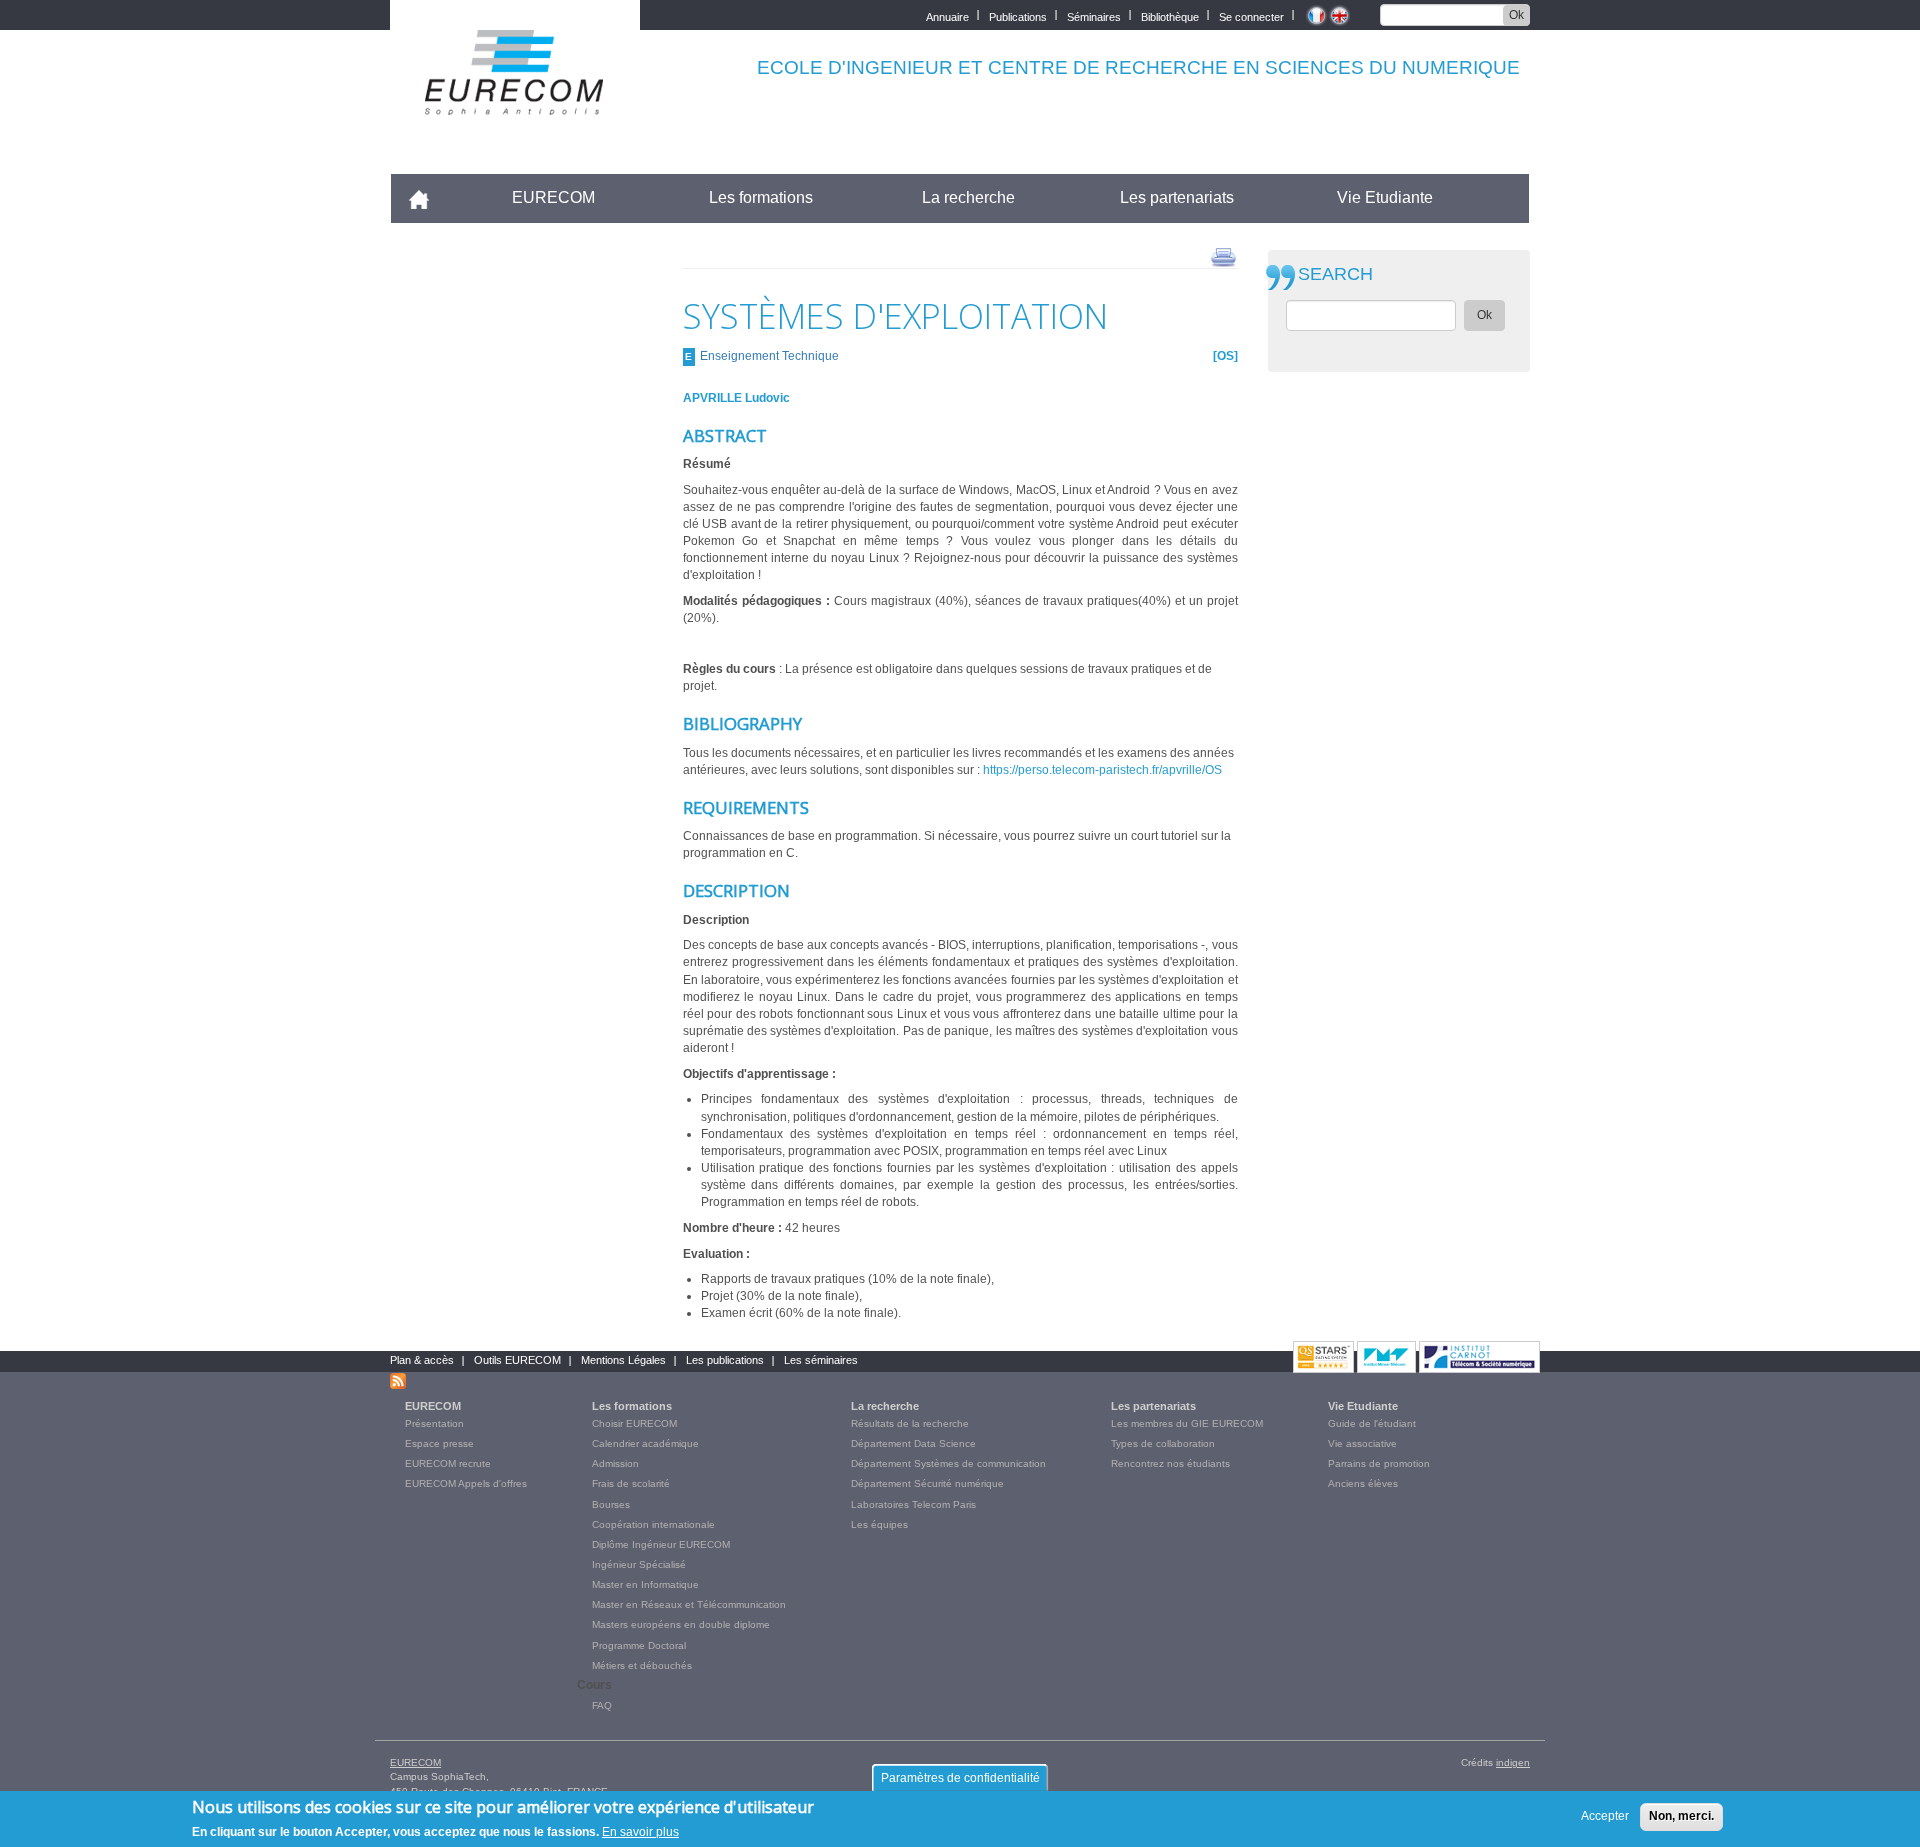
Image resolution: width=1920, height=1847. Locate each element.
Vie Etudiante (1385, 197)
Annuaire (947, 15)
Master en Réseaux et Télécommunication (689, 1604)
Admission (615, 1463)
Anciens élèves (1363, 1483)
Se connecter (1251, 15)
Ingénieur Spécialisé (639, 1564)
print (1223, 256)
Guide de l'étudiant (1372, 1423)
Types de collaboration (1163, 1443)
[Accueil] (515, 101)
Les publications (725, 1360)
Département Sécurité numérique (927, 1483)
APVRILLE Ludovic (736, 398)
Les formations (761, 197)
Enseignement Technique (769, 356)
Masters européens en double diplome (681, 1624)
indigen (1513, 1762)
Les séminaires (821, 1360)
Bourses (611, 1504)
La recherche (968, 197)
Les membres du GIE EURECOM (1187, 1423)
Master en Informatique (645, 1584)
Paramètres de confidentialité (960, 1778)
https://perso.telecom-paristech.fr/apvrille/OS (1102, 770)
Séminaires (1094, 15)
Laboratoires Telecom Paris (913, 1504)
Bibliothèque (1170, 15)
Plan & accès (422, 1360)
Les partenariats (1177, 197)
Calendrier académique (645, 1443)
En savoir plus (640, 1831)
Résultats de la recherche (910, 1423)
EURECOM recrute (448, 1463)
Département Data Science (913, 1443)
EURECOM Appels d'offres (466, 1483)
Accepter (1605, 1816)
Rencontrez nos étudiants (1170, 1463)
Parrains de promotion (1379, 1463)
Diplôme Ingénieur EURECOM (661, 1544)
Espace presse (439, 1443)
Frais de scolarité (631, 1483)
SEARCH (1335, 274)
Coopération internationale (653, 1524)
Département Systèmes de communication (948, 1463)
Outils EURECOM (517, 1360)
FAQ (602, 1705)
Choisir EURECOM (634, 1423)
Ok (1516, 15)
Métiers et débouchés (642, 1665)
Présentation (434, 1423)
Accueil (427, 197)
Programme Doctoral (639, 1645)
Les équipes (879, 1524)
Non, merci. (1681, 1816)
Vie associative (1362, 1443)
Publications (1018, 15)
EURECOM (553, 197)
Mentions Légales (623, 1360)
